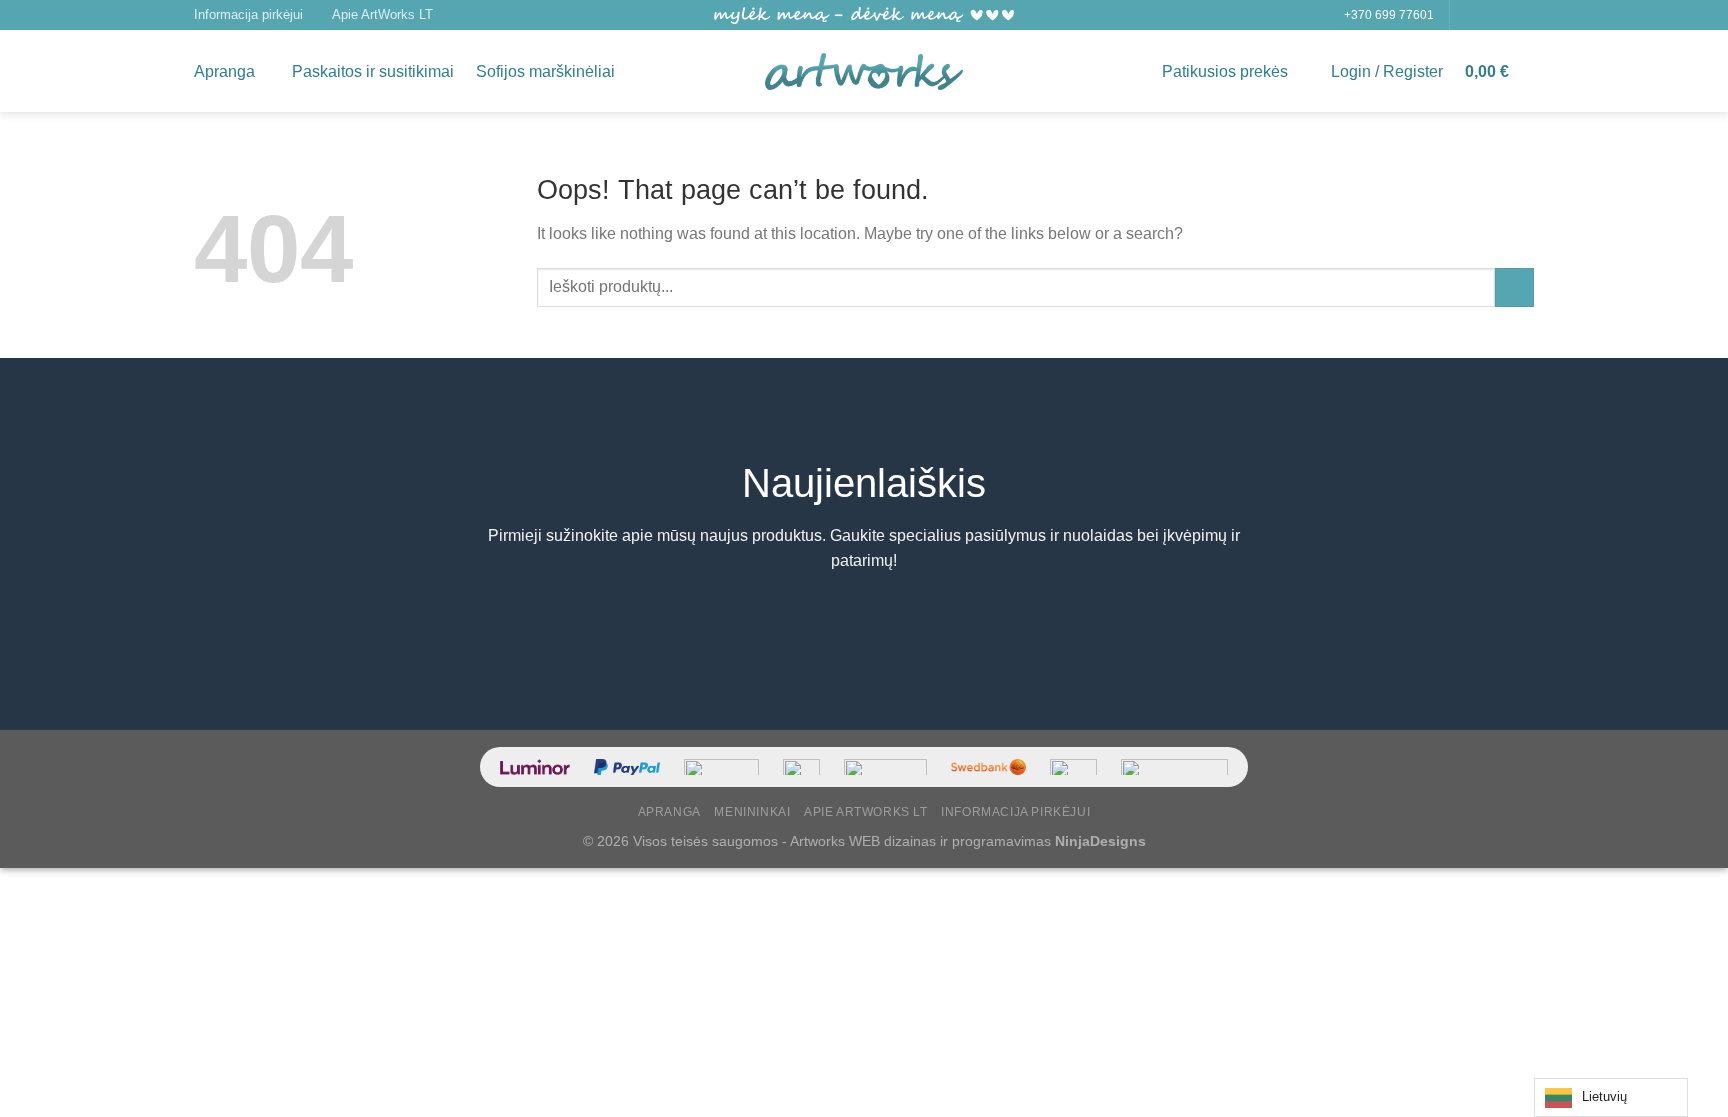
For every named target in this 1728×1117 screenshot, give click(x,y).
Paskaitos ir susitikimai (373, 71)
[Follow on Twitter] (1505, 15)
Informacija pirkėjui (248, 14)
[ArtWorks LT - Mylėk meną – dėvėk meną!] (864, 72)
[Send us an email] (1524, 15)
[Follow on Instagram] (1486, 15)
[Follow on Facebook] (1467, 15)
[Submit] (1514, 287)
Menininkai (752, 812)
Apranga (224, 71)
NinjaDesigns (1100, 841)
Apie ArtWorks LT (382, 14)
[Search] (645, 71)
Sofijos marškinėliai (545, 71)
